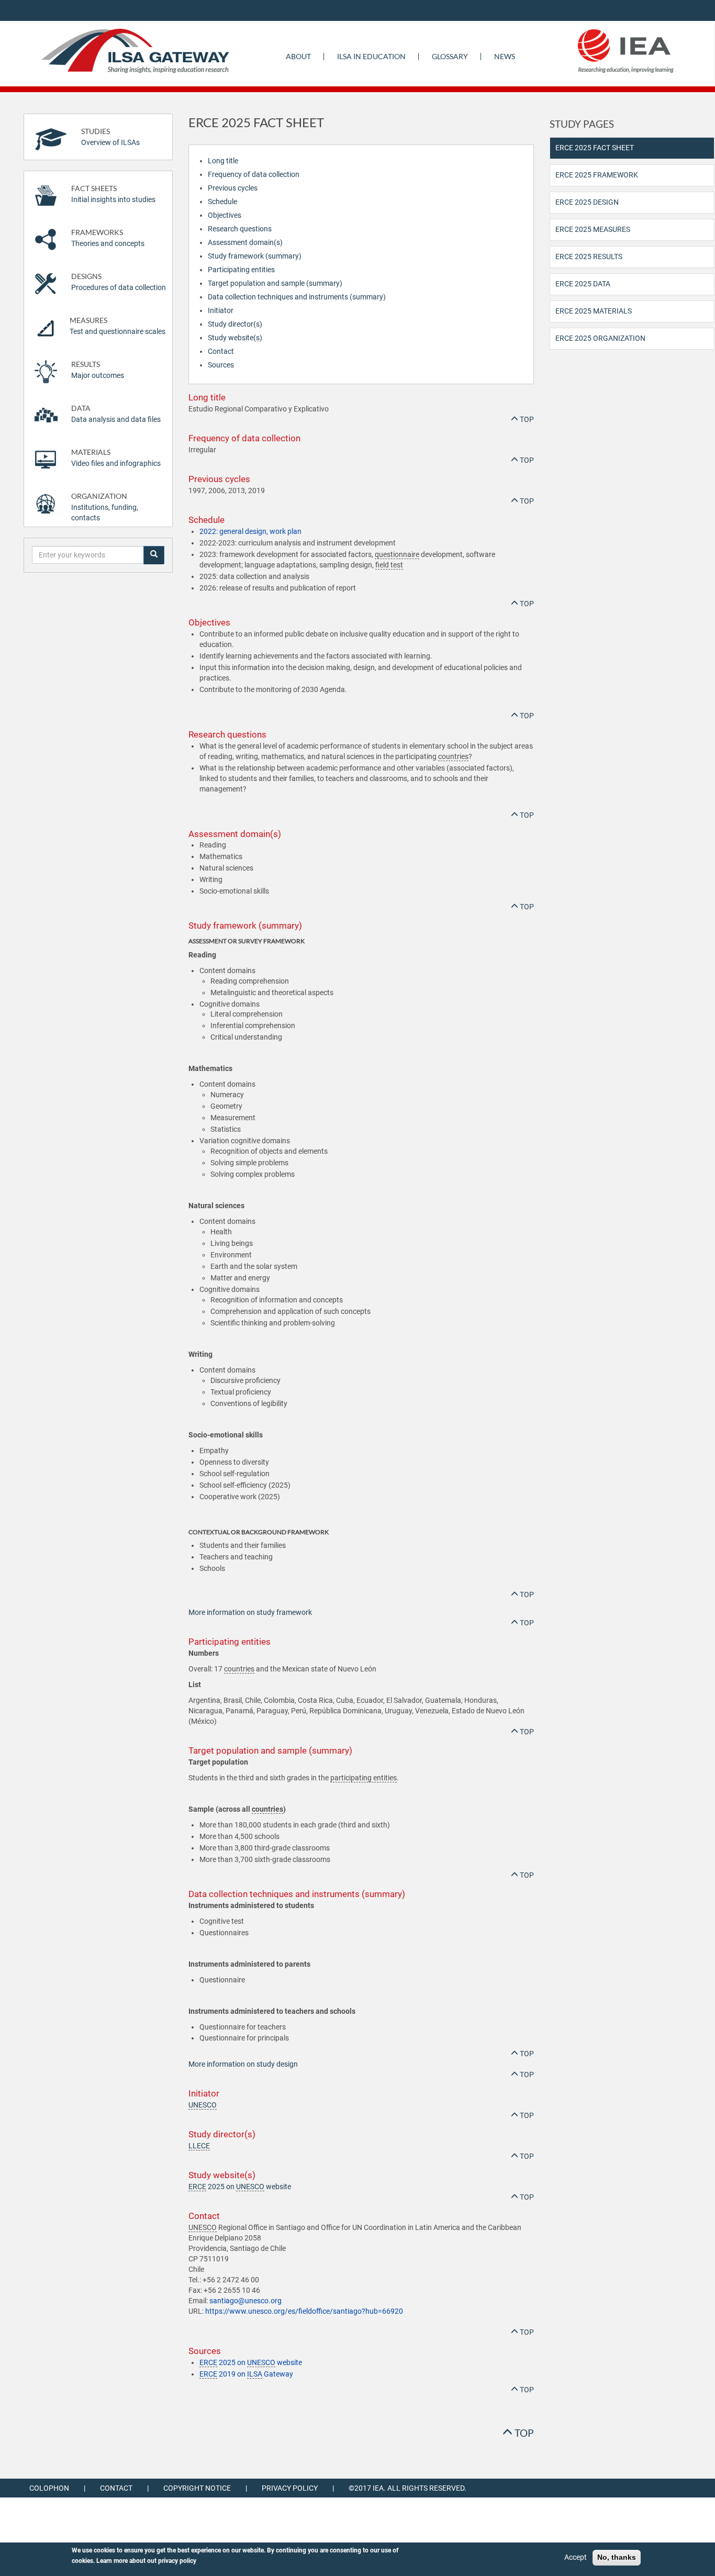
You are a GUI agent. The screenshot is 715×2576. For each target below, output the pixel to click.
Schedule (222, 202)
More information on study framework (250, 1612)
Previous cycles (233, 188)
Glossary (450, 56)
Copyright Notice (197, 2488)
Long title (223, 161)
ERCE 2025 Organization (600, 338)
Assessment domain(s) (245, 242)
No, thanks (617, 2557)
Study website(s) (235, 338)
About (298, 56)
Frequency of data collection (254, 174)
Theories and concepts (108, 238)
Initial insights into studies (113, 194)
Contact (221, 351)
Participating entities (241, 270)
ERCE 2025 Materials (594, 311)
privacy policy (177, 2561)
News (505, 56)
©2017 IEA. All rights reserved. (407, 2488)
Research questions (240, 229)
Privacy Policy (290, 2488)
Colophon (49, 2488)
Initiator (221, 310)
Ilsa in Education (371, 56)
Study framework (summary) (255, 256)
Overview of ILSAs (110, 137)
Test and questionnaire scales (118, 326)
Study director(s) (235, 324)
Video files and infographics (116, 458)
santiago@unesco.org (245, 2301)
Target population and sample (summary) (275, 283)
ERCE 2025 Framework (597, 175)
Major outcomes (98, 370)
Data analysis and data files (116, 414)
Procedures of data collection (119, 282)
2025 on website (240, 2187)
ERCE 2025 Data (583, 284)
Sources (221, 365)
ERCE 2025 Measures (593, 229)
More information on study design (243, 2064)
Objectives (225, 215)
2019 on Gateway (246, 2374)
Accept (576, 2557)
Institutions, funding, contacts (105, 507)
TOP (526, 419)
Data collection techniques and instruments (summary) (297, 297)
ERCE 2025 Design (587, 202)
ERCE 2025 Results (589, 257)
